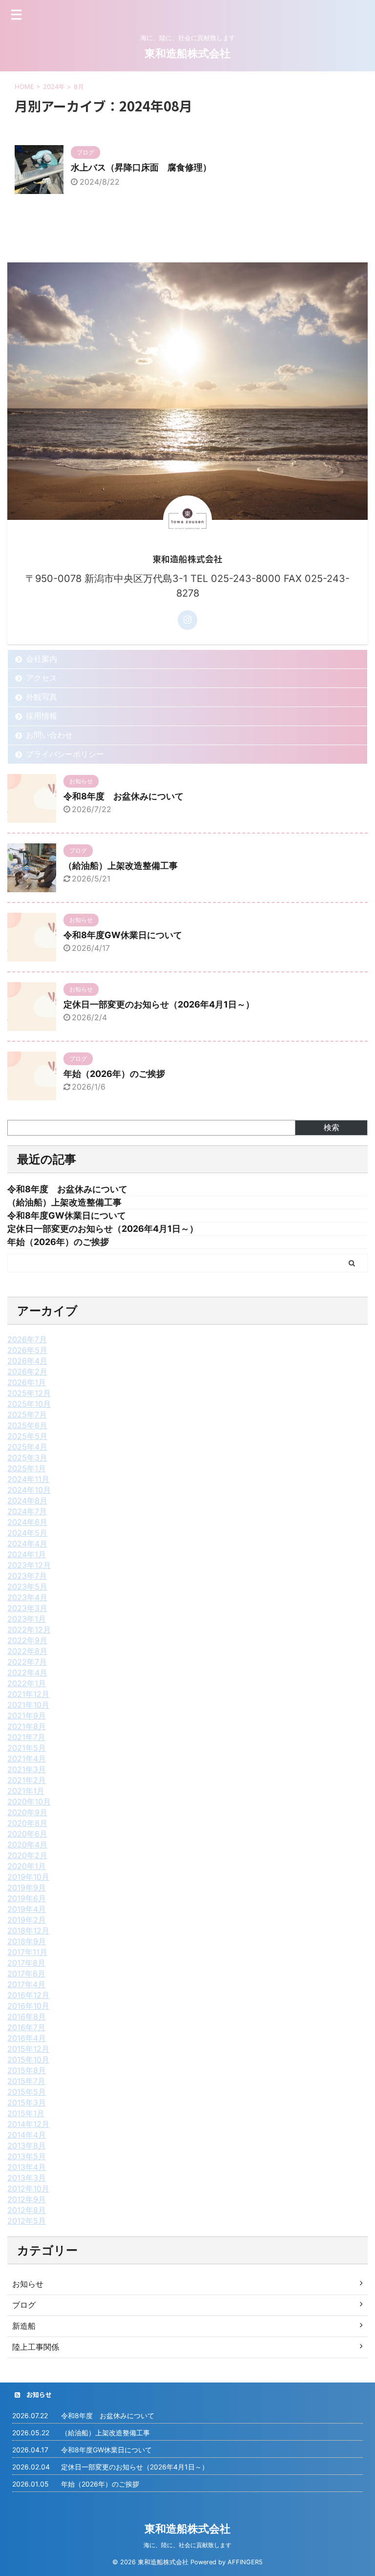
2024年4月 (27, 1544)
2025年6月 (27, 1425)
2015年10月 (28, 2060)
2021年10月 (28, 1705)
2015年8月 (27, 2070)
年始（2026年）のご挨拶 (114, 1074)
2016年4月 (27, 2038)
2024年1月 (27, 1554)
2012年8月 (27, 2210)
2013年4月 (27, 2167)
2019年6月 (27, 1898)
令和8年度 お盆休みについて (124, 796)
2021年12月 (28, 1694)
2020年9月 (27, 1812)
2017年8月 (26, 1963)
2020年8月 (27, 1823)
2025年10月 (29, 1404)
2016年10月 (28, 2006)
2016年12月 (28, 1995)
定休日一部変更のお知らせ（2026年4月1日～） (159, 1004)
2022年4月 (27, 1673)
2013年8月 (27, 2146)
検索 (332, 1127)
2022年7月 (27, 1662)
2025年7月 (27, 1415)
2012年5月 (27, 2221)
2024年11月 (28, 1479)
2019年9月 (27, 1888)
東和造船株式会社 (187, 53)
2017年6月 (26, 1974)
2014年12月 (28, 2124)
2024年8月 (27, 1501)
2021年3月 (27, 1769)
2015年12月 (28, 2049)
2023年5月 (27, 1587)
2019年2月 (27, 1920)
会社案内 (42, 659)
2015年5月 (27, 2092)
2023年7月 (27, 1576)
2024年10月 (29, 1490)
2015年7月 (26, 2081)
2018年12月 (28, 1931)
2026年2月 (27, 1372)
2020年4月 (27, 1845)
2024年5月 (27, 1533)
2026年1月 (27, 1382)
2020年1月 (27, 1866)
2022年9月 (27, 1640)
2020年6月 (27, 1834)
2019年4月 (27, 1909)
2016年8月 (27, 2017)
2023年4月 (27, 1597)
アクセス (42, 678)
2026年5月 (27, 1350)
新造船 (24, 2326)
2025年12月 (29, 1393)
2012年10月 (28, 2189)
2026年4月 (27, 1361)
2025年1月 (27, 1468)
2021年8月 (27, 1726)
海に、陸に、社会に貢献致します (187, 2545)
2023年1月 (27, 1619)
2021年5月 (27, 1748)
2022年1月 (27, 1683)
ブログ (24, 2305)
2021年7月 (26, 1737)
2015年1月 (26, 2113)
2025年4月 (27, 1447)
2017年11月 (27, 1952)
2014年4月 (27, 2135)
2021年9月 (27, 1716)
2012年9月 (27, 2199)
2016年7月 (26, 2027)
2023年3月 (27, 1608)
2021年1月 (26, 1791)
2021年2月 (27, 1780)
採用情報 (42, 716)
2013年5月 (27, 2156)
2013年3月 (27, 2178)
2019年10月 (28, 1877)
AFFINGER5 (245, 2562)
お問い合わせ (49, 735)
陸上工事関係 (36, 2347)
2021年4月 (27, 1759)
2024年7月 (27, 1511)
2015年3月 (27, 2103)
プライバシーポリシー (65, 754)
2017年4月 (26, 1984)
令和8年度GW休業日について (123, 935)
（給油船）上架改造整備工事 (121, 866)
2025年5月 (27, 1436)
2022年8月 (27, 1651)
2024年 (54, 86)
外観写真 (42, 697)
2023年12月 (29, 1565)
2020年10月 (29, 1802)
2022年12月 (29, 1630)
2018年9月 (27, 1941)
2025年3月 (27, 1458)
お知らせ (28, 2284)
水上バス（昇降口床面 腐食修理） (141, 167)
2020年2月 (27, 1855)
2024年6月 (27, 1522)
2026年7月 (27, 1339)
